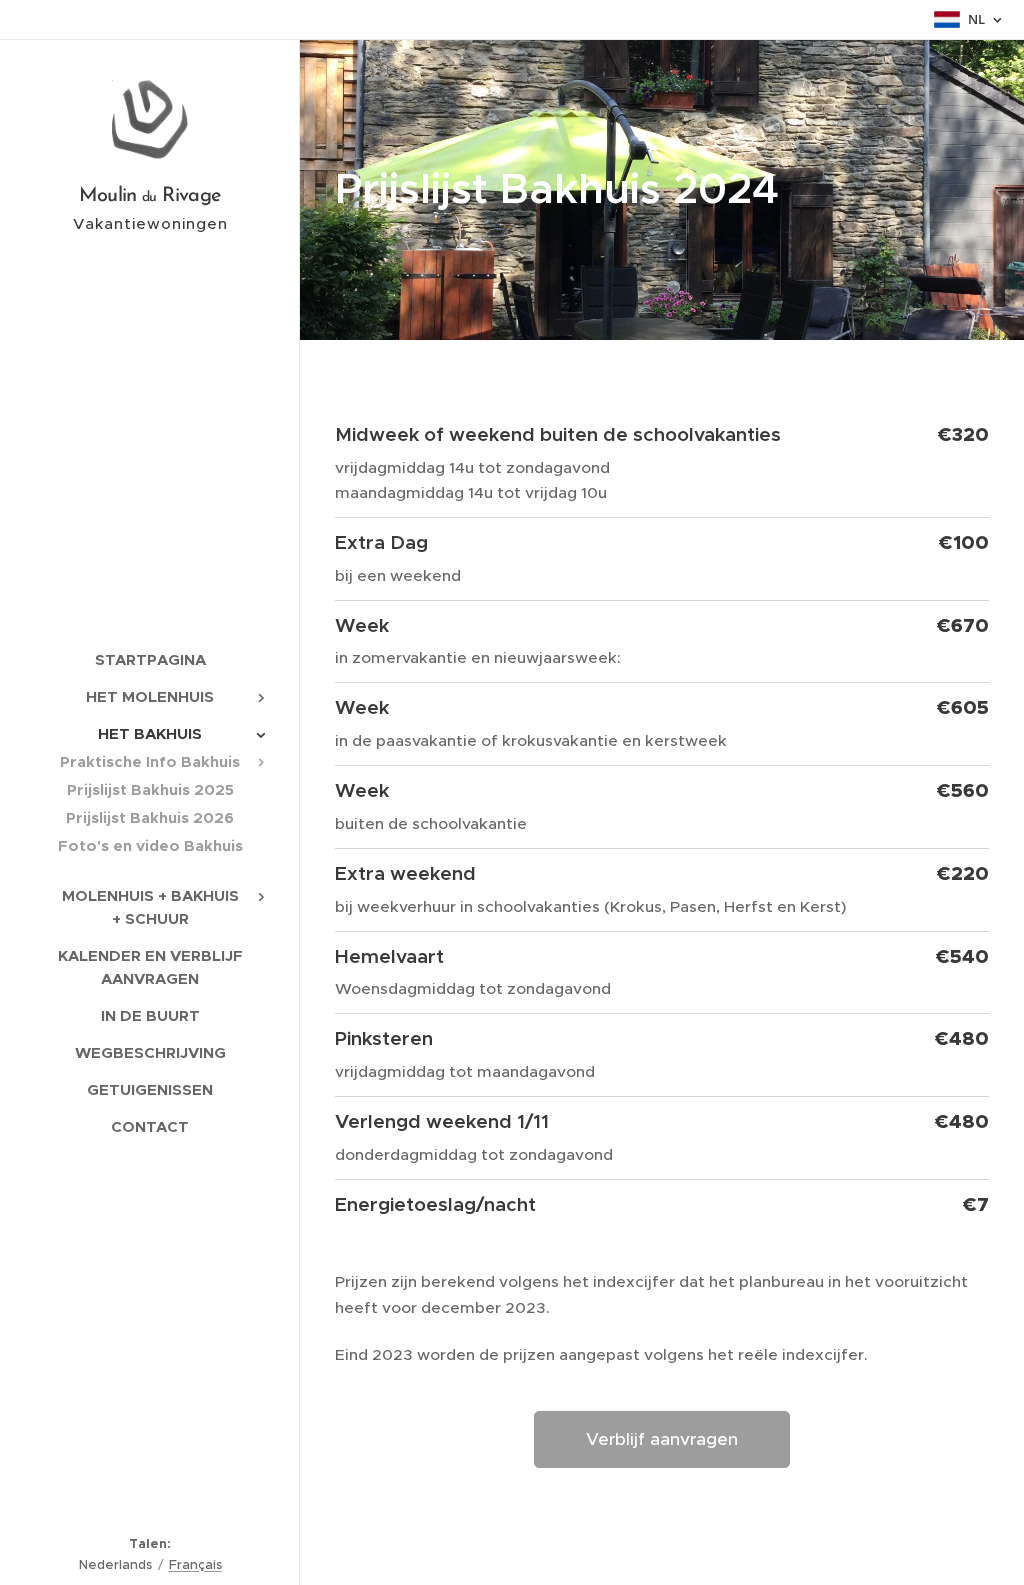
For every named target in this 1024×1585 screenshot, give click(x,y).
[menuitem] (150, 659)
